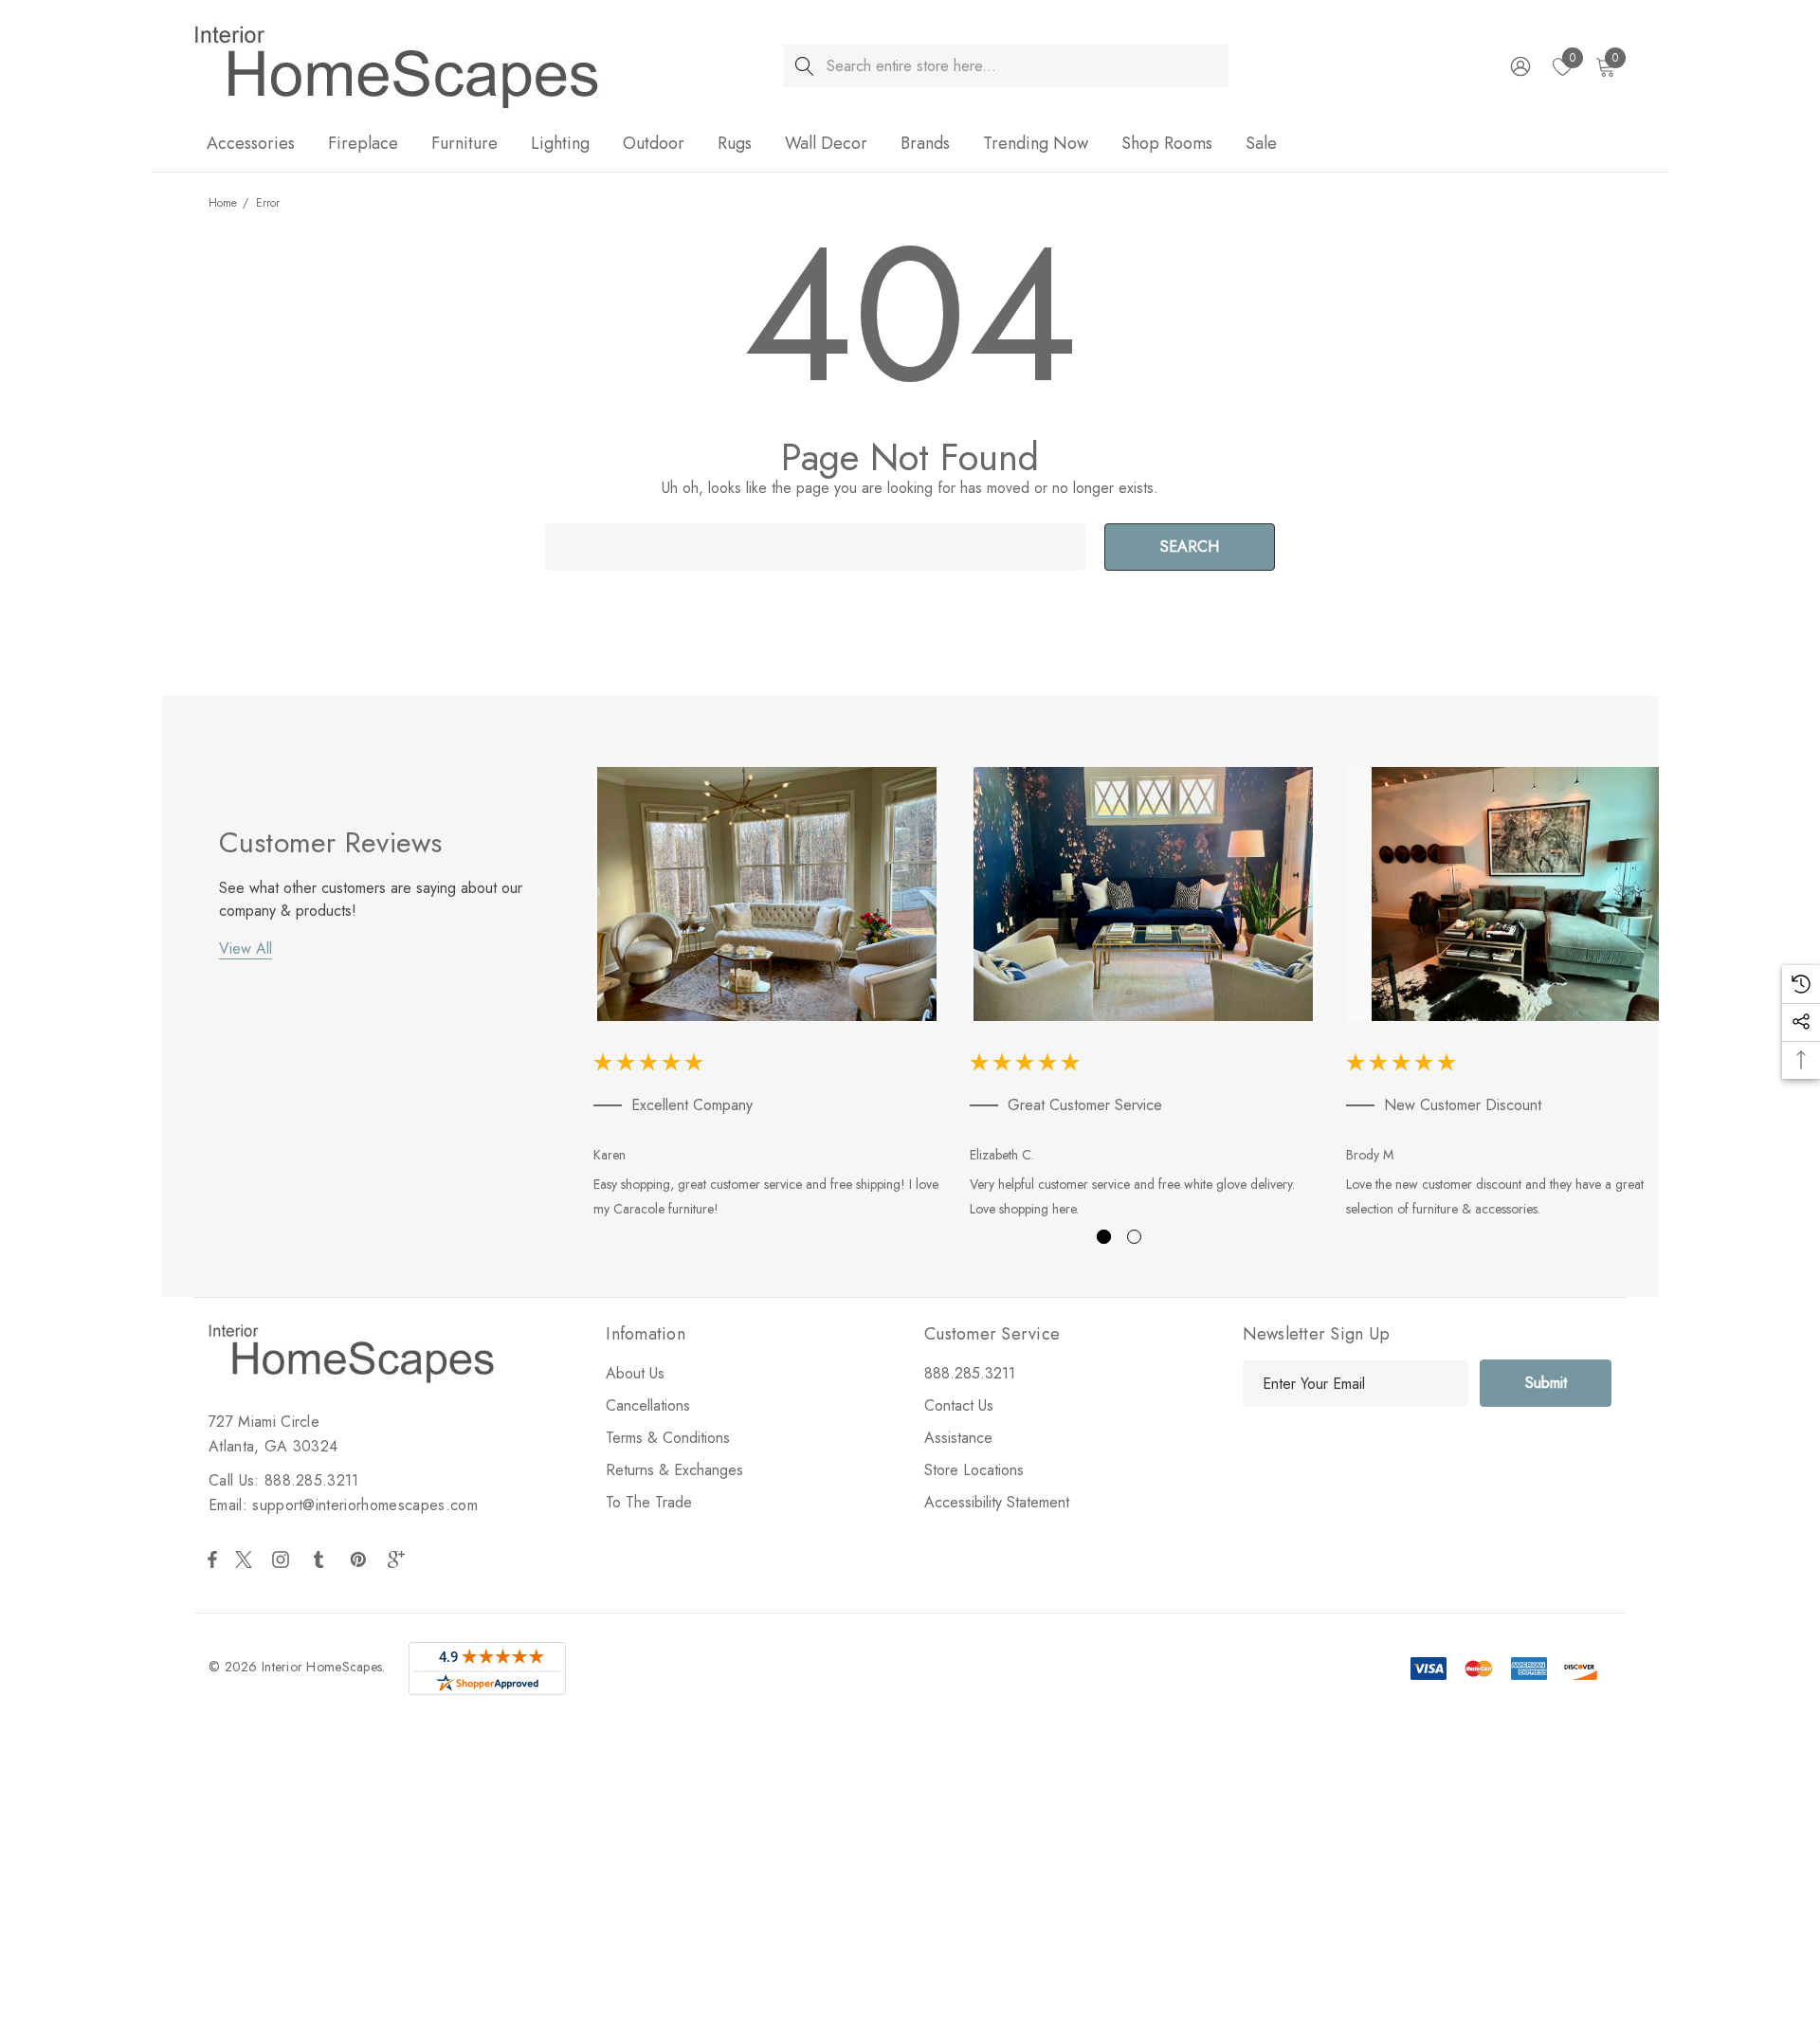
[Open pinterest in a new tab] (361, 1560)
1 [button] (1104, 1237)
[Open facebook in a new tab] (212, 1560)
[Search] (804, 66)
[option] (767, 996)
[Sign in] (1519, 66)
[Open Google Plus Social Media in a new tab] (400, 1560)
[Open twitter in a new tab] (246, 1560)
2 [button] (1134, 1237)
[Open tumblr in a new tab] (322, 1560)
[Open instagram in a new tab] (283, 1560)
